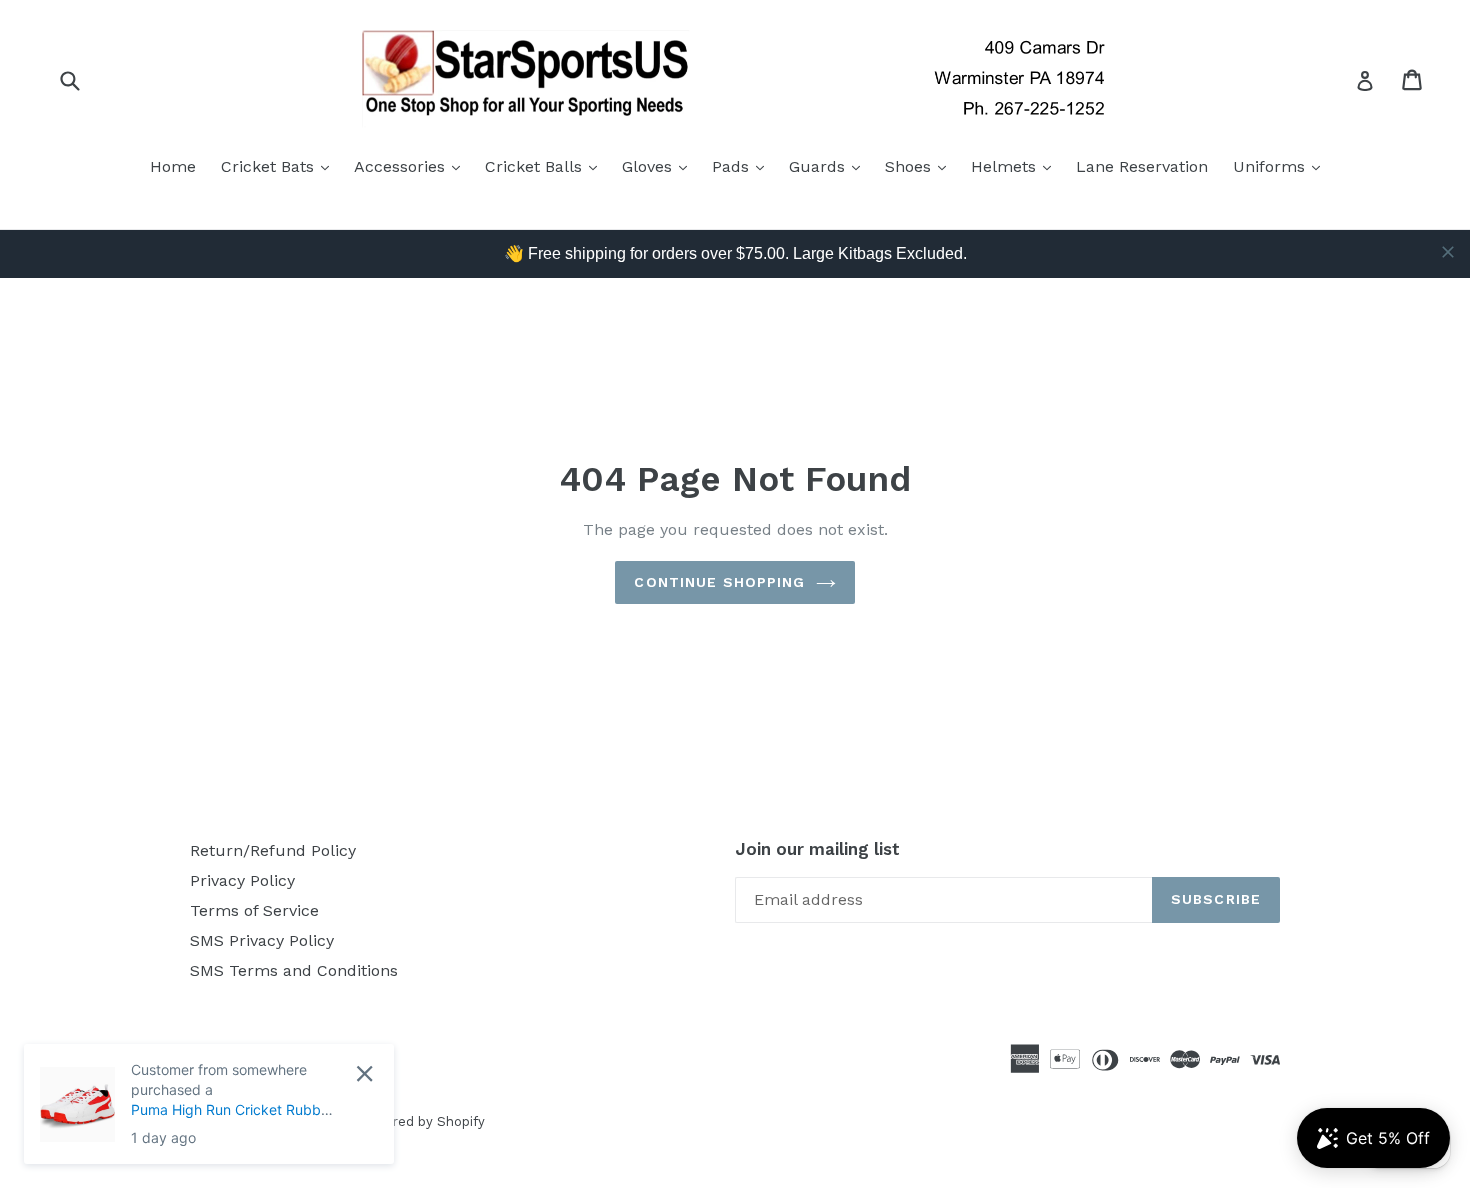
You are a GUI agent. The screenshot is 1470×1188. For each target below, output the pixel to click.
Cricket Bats (280, 166)
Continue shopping (719, 582)
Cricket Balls (546, 166)
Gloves (659, 166)
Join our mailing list (817, 849)
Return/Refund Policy (273, 850)
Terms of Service (254, 910)
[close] (1448, 252)
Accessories (412, 166)
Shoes (920, 166)
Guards (829, 166)
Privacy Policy (242, 880)
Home (173, 166)
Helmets (1016, 166)
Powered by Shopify (421, 1121)
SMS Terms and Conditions (294, 970)
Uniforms (1281, 166)
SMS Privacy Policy (262, 940)
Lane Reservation (1142, 166)
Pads (743, 166)
